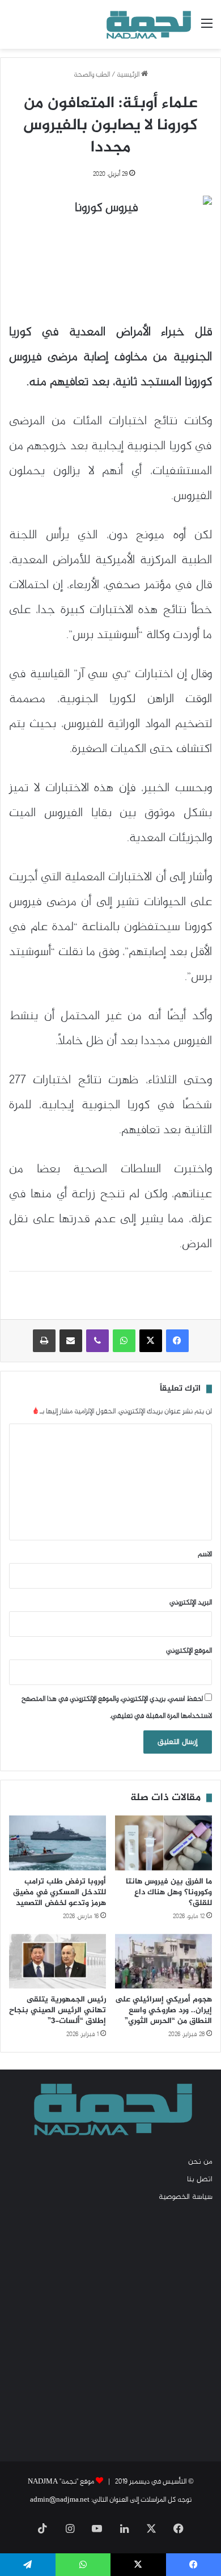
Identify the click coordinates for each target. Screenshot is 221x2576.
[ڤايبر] (97, 1341)
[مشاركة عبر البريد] (71, 1341)
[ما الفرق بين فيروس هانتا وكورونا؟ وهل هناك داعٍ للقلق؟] (163, 1843)
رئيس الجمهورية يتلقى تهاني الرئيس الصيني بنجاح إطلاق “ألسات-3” (58, 2010)
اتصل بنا (200, 2180)
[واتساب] (124, 1341)
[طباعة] (44, 1341)
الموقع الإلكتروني (189, 1651)
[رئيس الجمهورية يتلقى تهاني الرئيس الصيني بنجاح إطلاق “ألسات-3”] (58, 1961)
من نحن (200, 2162)
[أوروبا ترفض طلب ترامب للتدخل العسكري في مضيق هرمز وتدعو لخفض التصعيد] (58, 1843)
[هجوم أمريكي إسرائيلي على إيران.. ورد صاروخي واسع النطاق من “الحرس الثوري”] (163, 1961)
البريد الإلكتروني (191, 1603)
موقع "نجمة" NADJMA (61, 2482)
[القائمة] (207, 29)
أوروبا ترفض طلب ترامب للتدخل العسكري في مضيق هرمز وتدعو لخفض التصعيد (59, 1892)
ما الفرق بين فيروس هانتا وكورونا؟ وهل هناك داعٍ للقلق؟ (169, 1892)
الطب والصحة (92, 75)
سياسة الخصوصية (186, 2197)
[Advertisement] (110, 2331)
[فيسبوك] (177, 1341)
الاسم (205, 1555)
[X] (151, 1341)
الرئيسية (129, 75)
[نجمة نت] (147, 24)
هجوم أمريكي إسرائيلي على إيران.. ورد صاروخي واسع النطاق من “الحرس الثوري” (163, 2010)
